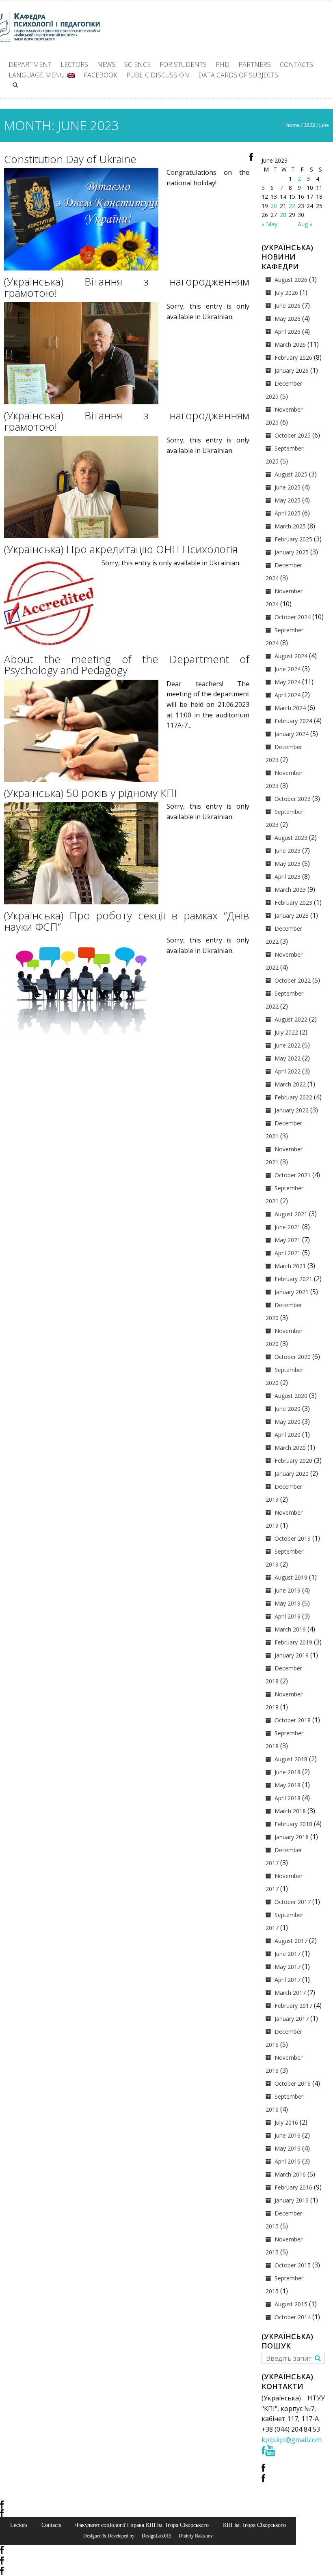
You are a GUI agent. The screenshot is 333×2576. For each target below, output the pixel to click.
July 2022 (286, 1032)
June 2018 (288, 1772)
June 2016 (288, 2135)
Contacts (296, 64)
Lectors (74, 64)
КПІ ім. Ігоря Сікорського (254, 2525)
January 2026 (292, 370)
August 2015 (291, 2304)
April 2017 (288, 1980)
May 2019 (288, 1603)
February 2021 (293, 1279)
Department (30, 64)
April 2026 (288, 332)
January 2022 (292, 1110)
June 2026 (288, 306)
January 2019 (292, 1655)
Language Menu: (38, 75)
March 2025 (290, 526)
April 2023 (288, 877)
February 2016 (293, 2187)
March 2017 (290, 1993)
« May (269, 224)
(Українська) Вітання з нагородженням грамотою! (127, 287)
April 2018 (288, 1798)
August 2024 (291, 656)
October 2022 (293, 980)
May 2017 (288, 1967)
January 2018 (292, 1837)
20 (274, 206)
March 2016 (290, 2174)
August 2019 (291, 1577)
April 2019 (288, 1616)
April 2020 (288, 1435)
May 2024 (288, 682)
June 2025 (288, 487)
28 (283, 215)
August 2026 (291, 280)
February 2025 (293, 539)
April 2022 (288, 1071)
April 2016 (288, 2161)
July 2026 (286, 293)
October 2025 (293, 435)
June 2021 (288, 1227)
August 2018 (291, 1759)
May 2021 (288, 1240)
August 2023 (291, 838)
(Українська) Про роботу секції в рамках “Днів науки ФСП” (127, 921)
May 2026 (288, 319)
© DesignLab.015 (154, 2536)
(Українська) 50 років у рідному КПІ (91, 793)
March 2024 (290, 708)
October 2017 (293, 1902)
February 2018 (293, 1824)
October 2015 (293, 2265)
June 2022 (288, 1045)
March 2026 (290, 345)
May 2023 (288, 864)
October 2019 (293, 1538)
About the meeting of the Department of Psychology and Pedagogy (127, 665)
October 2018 (293, 1720)
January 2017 (292, 2019)
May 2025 (288, 500)
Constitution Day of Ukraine (70, 159)
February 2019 (293, 1642)
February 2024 (293, 721)
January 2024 (292, 734)
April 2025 (288, 513)
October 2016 (293, 2083)
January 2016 (292, 2200)
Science (137, 64)
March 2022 (290, 1084)
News (106, 64)
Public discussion (158, 75)
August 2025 (291, 474)
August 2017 (291, 1941)
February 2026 (293, 357)
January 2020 (292, 1474)
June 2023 (288, 851)
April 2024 (288, 695)
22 (292, 206)
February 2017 (293, 2006)
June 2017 (288, 1954)
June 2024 (288, 669)
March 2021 (290, 1266)
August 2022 (291, 1019)
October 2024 (293, 617)
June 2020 (288, 1409)
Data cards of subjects (238, 75)
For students (183, 64)
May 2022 (288, 1058)
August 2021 (291, 1214)
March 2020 (290, 1448)
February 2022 (293, 1097)
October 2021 (293, 1175)
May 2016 (288, 2148)
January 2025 (292, 552)
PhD (223, 64)
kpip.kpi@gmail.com (292, 2440)
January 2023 (292, 916)
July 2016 (286, 2122)
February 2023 (293, 903)
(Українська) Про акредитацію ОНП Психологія (121, 549)
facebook (101, 75)
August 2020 (291, 1396)
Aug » (305, 224)
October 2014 (293, 2317)
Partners (255, 64)
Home (293, 125)
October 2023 (293, 799)
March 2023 (290, 890)
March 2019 (290, 1629)
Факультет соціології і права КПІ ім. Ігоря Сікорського (142, 2525)
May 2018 (288, 1785)
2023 (309, 125)
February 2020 (293, 1461)
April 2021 (288, 1253)
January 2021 (292, 1292)
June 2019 (288, 1590)
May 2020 (288, 1422)
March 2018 (290, 1811)
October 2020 (293, 1357)
